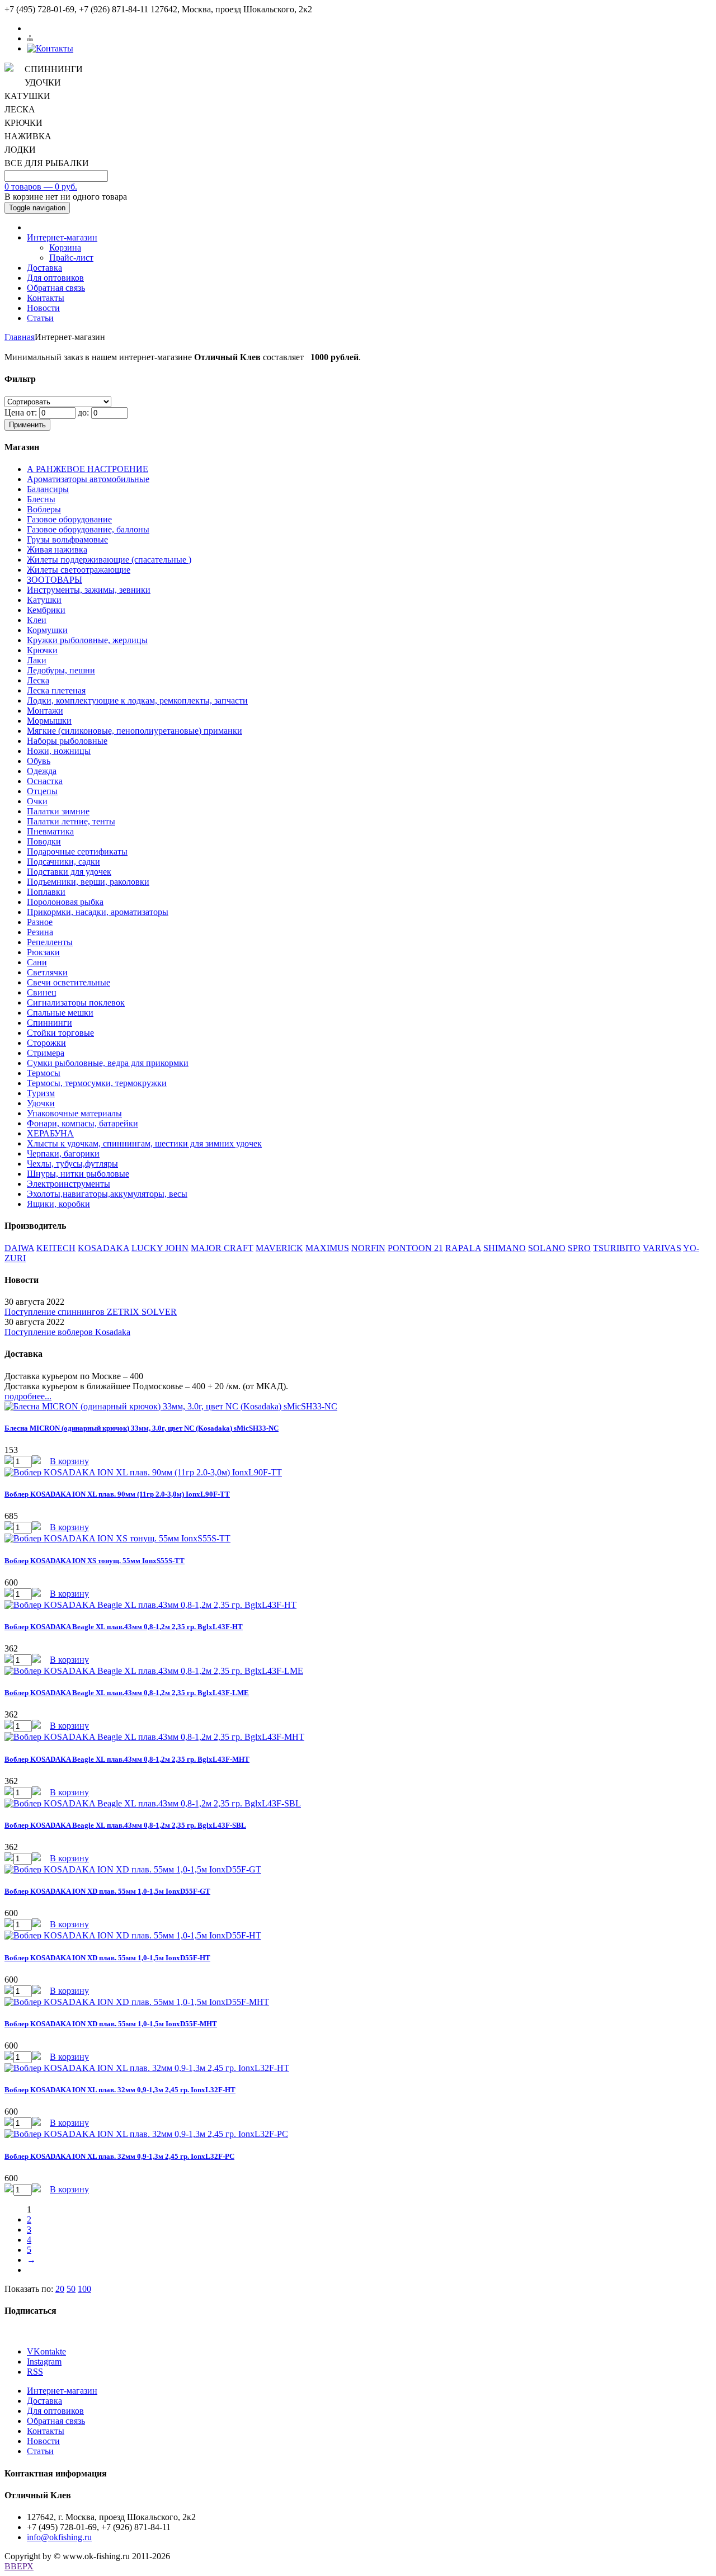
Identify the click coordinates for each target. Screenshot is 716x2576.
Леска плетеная (56, 690)
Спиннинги (50, 1023)
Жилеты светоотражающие (79, 570)
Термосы (44, 1073)
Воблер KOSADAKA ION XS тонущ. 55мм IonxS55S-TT (95, 1561)
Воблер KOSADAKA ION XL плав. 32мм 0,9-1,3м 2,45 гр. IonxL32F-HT (120, 2090)
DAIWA (19, 1248)
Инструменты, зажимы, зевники (89, 590)
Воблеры (44, 509)
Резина (40, 932)
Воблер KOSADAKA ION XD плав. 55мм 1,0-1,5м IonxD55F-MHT (111, 2024)
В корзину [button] (69, 1461)
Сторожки (46, 1043)
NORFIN (368, 1248)
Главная (20, 337)
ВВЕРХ (19, 2566)
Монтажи (45, 711)
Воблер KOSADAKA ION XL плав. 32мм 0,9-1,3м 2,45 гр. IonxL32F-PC (119, 2156)
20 (60, 2289)
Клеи (37, 620)
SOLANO (547, 1248)
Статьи (40, 318)
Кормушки (47, 630)
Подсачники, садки (63, 862)
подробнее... (28, 1396)
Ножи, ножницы (59, 751)
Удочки (41, 1103)
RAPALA (463, 1248)
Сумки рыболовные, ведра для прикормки (108, 1063)
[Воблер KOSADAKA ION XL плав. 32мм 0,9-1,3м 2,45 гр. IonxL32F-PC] (146, 2134)
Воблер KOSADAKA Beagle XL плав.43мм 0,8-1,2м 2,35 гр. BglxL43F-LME (127, 1693)
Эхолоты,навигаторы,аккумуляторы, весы (107, 1194)
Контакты (46, 298)
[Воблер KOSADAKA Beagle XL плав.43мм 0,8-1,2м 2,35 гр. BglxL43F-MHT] (154, 1737)
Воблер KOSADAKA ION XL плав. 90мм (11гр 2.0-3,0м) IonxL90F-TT (117, 1494)
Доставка (44, 268)
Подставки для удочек (69, 872)
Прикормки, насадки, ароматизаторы (98, 912)
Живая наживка (57, 549)
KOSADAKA (103, 1248)
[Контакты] (50, 48)
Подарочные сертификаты (77, 851)
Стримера (46, 1053)
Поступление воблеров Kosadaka (67, 1332)
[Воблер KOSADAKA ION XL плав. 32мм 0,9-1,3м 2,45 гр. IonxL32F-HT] (147, 2068)
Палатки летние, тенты (71, 821)
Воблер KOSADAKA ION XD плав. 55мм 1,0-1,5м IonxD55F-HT (107, 1958)
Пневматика (50, 831)
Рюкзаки (43, 952)
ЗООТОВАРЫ (55, 580)
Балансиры (48, 489)
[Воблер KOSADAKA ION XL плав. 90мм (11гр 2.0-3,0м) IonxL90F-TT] (143, 1472)
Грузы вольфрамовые (67, 539)
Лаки (37, 660)
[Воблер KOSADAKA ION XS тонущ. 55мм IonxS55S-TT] (117, 1538)
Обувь (39, 761)
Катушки (44, 600)
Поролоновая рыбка (65, 902)
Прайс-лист (71, 258)
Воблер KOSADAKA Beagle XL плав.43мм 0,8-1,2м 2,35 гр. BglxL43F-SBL (125, 1825)
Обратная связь (56, 288)
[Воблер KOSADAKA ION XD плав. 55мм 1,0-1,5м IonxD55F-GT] (133, 1869)
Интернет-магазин (62, 237)
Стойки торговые (60, 1033)
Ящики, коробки (58, 1204)
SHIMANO (505, 1248)
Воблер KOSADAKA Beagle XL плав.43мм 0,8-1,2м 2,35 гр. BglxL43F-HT (124, 1627)
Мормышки (49, 721)
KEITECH (56, 1248)
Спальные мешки (60, 1013)
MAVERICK (279, 1248)
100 (84, 2289)
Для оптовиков (55, 278)
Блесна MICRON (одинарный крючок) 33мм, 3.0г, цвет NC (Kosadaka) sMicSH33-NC (142, 1428)
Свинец (42, 992)
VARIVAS (662, 1248)
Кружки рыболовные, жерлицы (87, 640)
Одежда (42, 771)
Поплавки (46, 892)
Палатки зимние (58, 811)
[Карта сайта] (30, 38)
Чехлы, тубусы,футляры (72, 1164)
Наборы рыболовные (67, 741)
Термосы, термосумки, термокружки (97, 1083)
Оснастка (45, 781)
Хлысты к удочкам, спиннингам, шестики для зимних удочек (144, 1143)
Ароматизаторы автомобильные (88, 479)
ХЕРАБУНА (50, 1133)
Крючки (42, 650)
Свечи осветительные (69, 982)
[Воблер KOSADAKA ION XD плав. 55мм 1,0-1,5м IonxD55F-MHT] (137, 2002)
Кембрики (46, 610)
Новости (43, 308)
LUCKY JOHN (160, 1248)
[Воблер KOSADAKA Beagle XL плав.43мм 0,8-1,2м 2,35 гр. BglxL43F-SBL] (153, 1803)
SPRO (579, 1248)
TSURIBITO (617, 1248)
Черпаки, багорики (63, 1153)
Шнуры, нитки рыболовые (78, 1174)
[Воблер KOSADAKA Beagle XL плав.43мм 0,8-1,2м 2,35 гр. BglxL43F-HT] (150, 1605)
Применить (27, 425)
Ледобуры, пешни (61, 670)
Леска (38, 680)
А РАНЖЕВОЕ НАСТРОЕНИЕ (88, 469)
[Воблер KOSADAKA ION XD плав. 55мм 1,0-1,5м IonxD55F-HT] (133, 1935)
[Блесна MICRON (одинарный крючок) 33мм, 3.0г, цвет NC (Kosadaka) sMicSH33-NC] (171, 1406)
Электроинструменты (69, 1184)
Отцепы (42, 791)
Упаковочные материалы (74, 1113)
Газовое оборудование (69, 519)
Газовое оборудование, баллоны (88, 529)
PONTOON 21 (415, 1248)
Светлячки (47, 972)
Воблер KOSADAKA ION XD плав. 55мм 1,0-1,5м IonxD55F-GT (107, 1891)
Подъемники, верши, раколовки (88, 882)
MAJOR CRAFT (222, 1248)
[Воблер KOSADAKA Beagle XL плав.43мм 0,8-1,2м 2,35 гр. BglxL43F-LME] (154, 1671)
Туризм (41, 1093)
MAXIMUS (327, 1248)
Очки (37, 801)
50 (71, 2289)
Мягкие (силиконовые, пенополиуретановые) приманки (135, 731)
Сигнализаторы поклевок (76, 1002)
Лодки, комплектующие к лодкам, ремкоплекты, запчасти (137, 700)
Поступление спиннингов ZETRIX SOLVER (91, 1312)
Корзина (65, 247)
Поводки (44, 841)
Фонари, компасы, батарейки (83, 1123)
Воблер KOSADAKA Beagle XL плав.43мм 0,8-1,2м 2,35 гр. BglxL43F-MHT (127, 1759)
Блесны (41, 499)
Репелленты (50, 942)
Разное (40, 922)
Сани (37, 962)
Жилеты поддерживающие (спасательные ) (109, 560)
